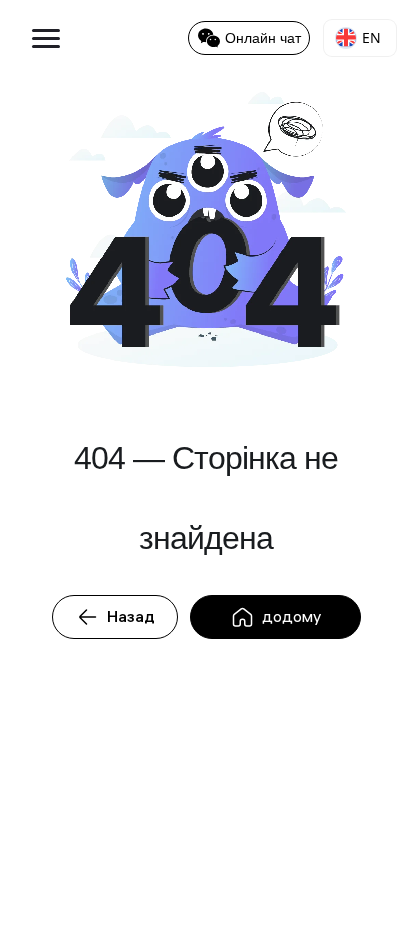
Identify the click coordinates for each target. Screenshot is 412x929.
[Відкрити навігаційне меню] (38, 38)
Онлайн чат (263, 38)
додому (291, 616)
